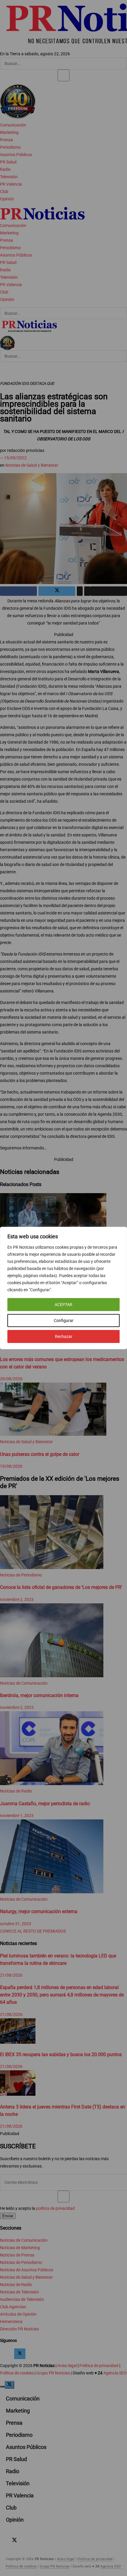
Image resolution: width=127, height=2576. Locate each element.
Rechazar (64, 1336)
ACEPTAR (63, 1305)
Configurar (64, 1321)
